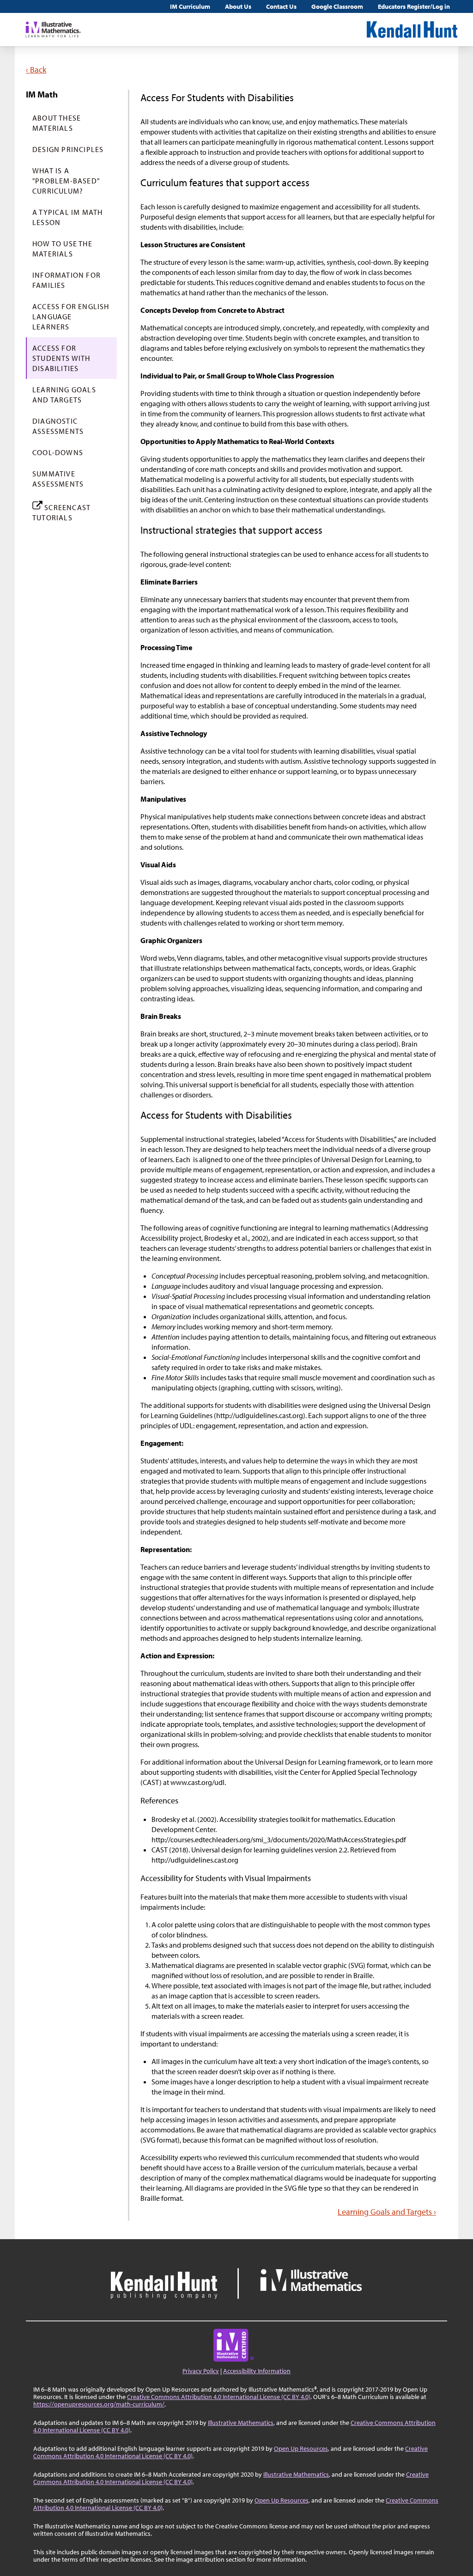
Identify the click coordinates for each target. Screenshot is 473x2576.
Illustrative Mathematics (241, 2423)
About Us (238, 6)
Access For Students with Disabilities (61, 358)
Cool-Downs (58, 452)
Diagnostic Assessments (58, 426)
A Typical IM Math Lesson (67, 217)
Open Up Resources (301, 2448)
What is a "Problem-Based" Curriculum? (66, 181)
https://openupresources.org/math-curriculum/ (99, 2404)
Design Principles (68, 149)
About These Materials (57, 123)
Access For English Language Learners (71, 317)
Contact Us (281, 6)
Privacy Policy (201, 2371)
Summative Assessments (58, 479)
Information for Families (67, 280)
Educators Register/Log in (414, 6)
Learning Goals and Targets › (387, 2212)
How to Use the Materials (62, 249)
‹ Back (36, 70)
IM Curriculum (190, 6)
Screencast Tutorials (61, 512)
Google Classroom (337, 6)
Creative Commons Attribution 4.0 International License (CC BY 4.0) (219, 2397)
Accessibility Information (257, 2371)
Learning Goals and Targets (64, 395)
